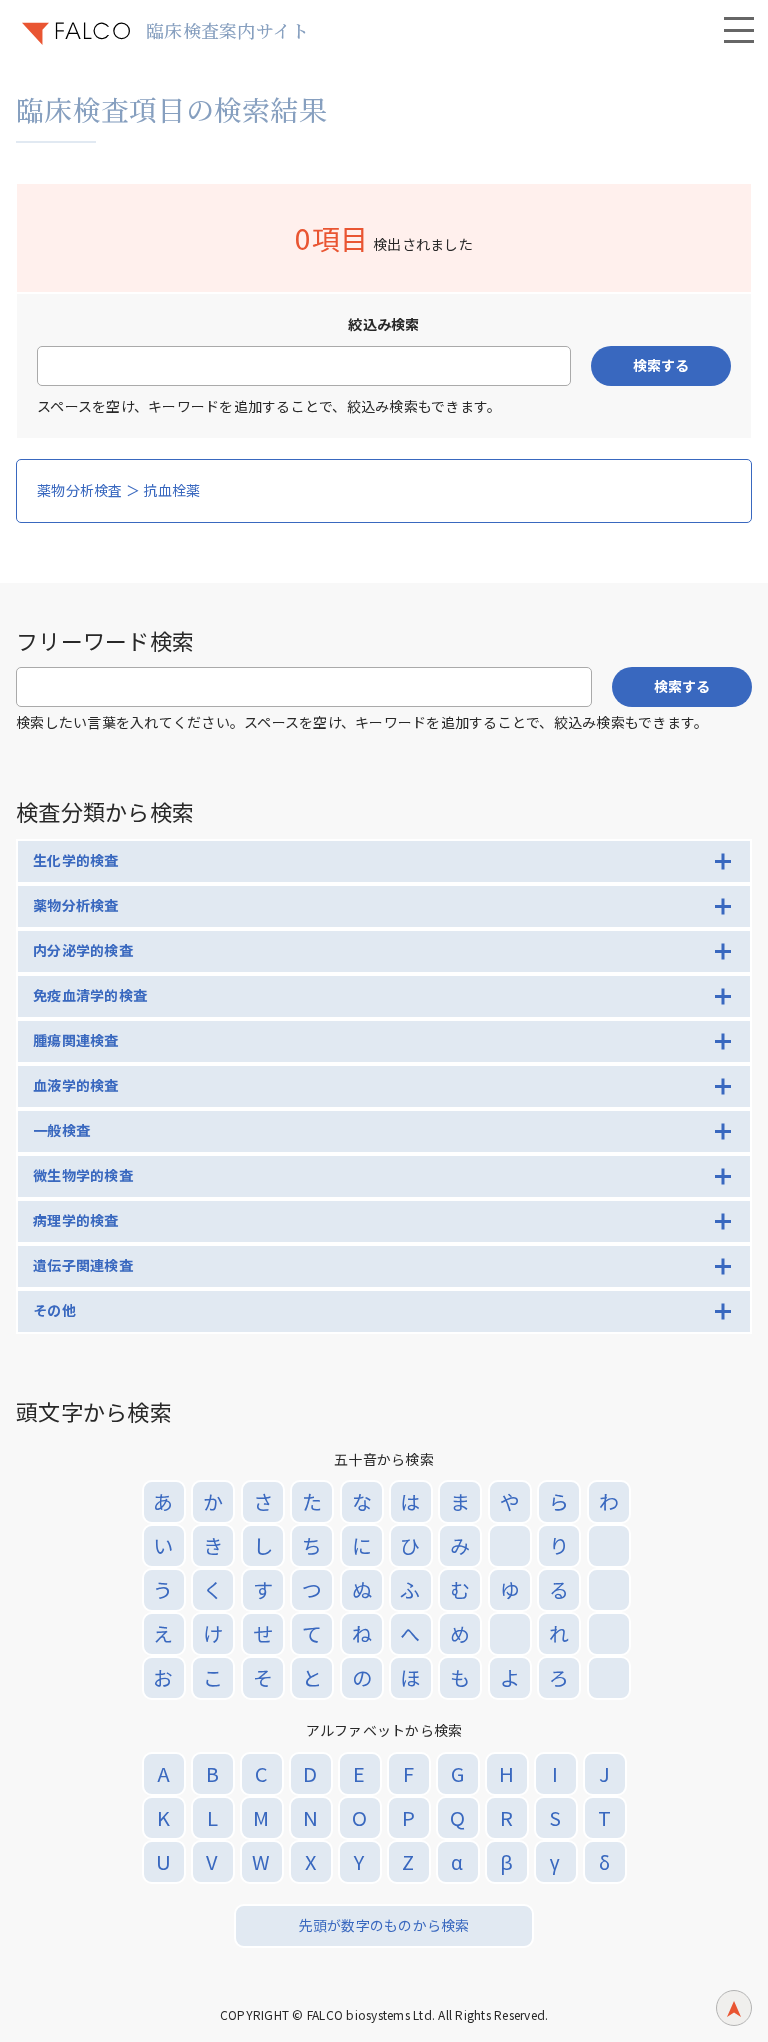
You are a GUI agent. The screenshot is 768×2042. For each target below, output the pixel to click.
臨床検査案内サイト (227, 30)
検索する (661, 365)
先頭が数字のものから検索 (384, 1925)
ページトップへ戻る (734, 2008)
